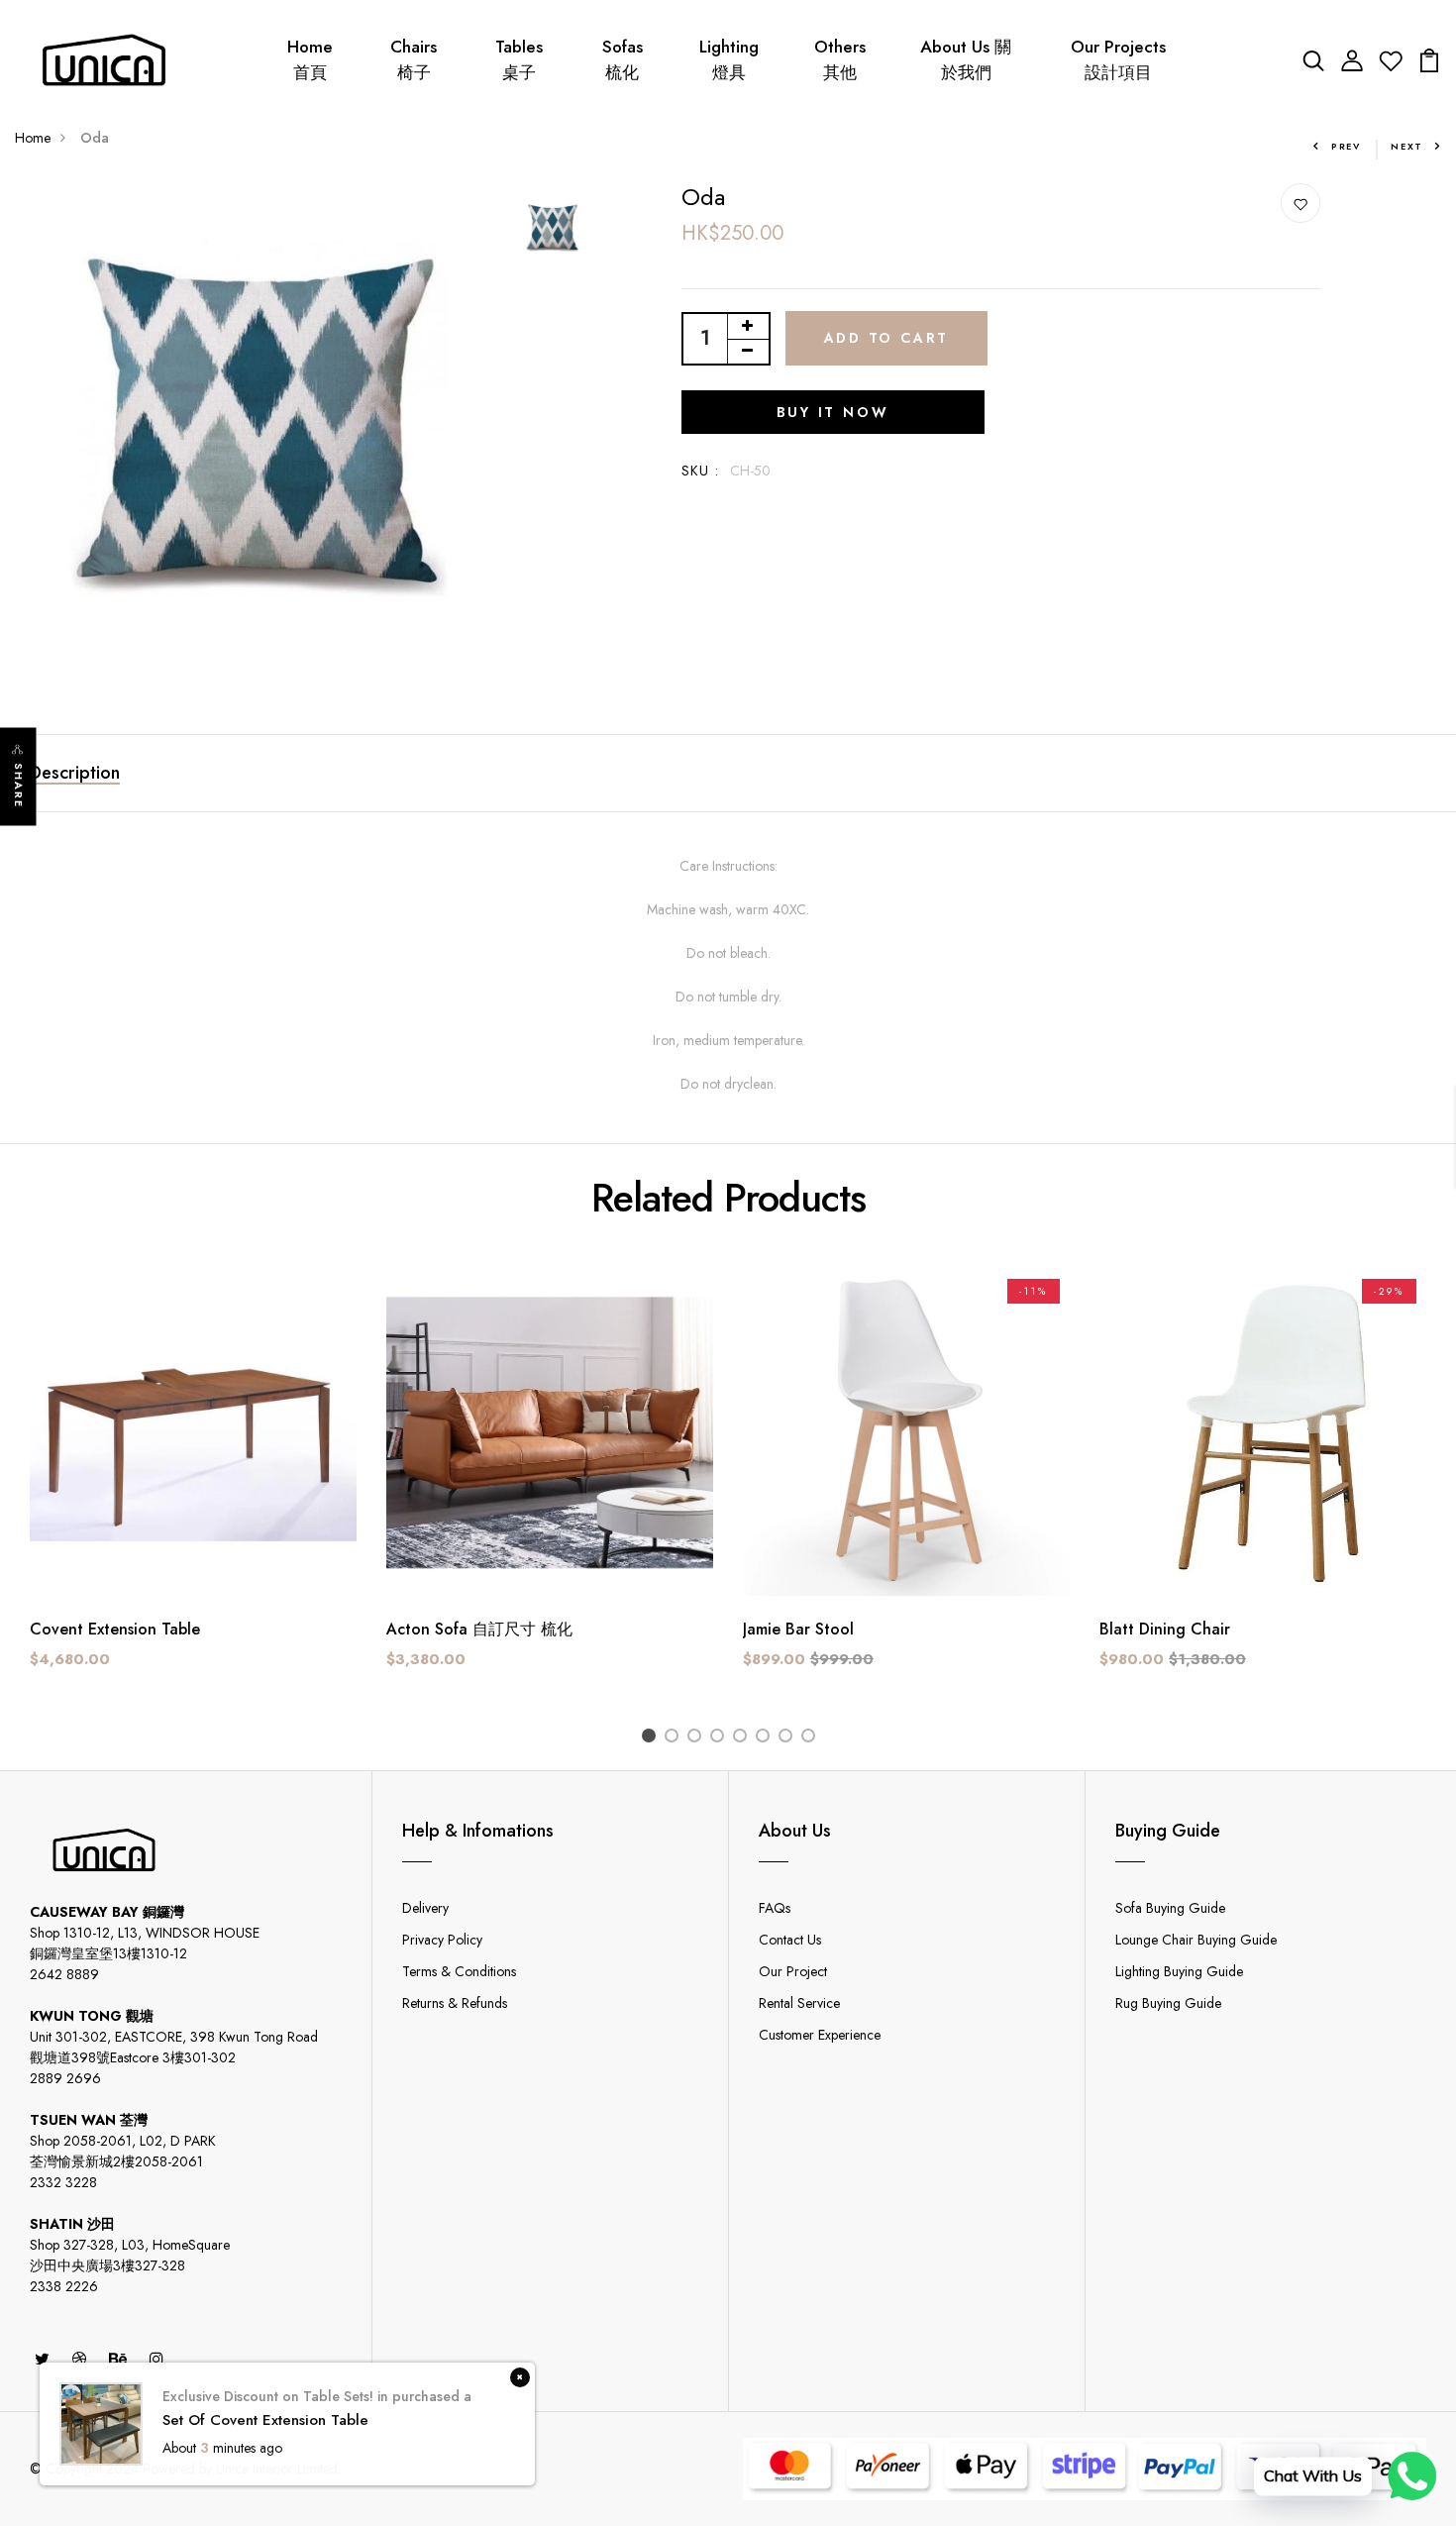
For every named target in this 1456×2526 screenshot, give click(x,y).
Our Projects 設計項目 (1118, 59)
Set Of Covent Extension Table (265, 2421)
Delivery (425, 1908)
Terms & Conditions (459, 1971)
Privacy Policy (442, 1940)
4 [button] (721, 1738)
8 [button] (812, 1738)
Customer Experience (820, 2035)
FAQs (775, 1908)
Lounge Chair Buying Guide (1196, 1940)
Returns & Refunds (455, 2003)
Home (33, 138)
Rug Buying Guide (1168, 2003)
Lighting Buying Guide (1179, 1971)
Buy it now (833, 412)
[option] (257, 425)
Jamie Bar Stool (798, 1629)
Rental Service (799, 2003)
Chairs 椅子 (414, 59)
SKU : (701, 471)
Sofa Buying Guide (1170, 1908)
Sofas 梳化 (623, 59)
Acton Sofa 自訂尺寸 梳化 (479, 1629)
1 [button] (652, 1738)
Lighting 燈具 (729, 59)
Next (1407, 146)
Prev (1346, 146)
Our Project (793, 1971)
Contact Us (790, 1940)
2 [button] (675, 1738)
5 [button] (743, 1738)
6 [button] (766, 1738)
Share (19, 786)
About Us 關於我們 (966, 59)
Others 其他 (840, 59)
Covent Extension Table (115, 1629)
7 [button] (789, 1738)
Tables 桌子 (519, 59)
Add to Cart (887, 338)
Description (75, 773)
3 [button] (698, 1738)
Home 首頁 (310, 59)
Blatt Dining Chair (1165, 1629)
